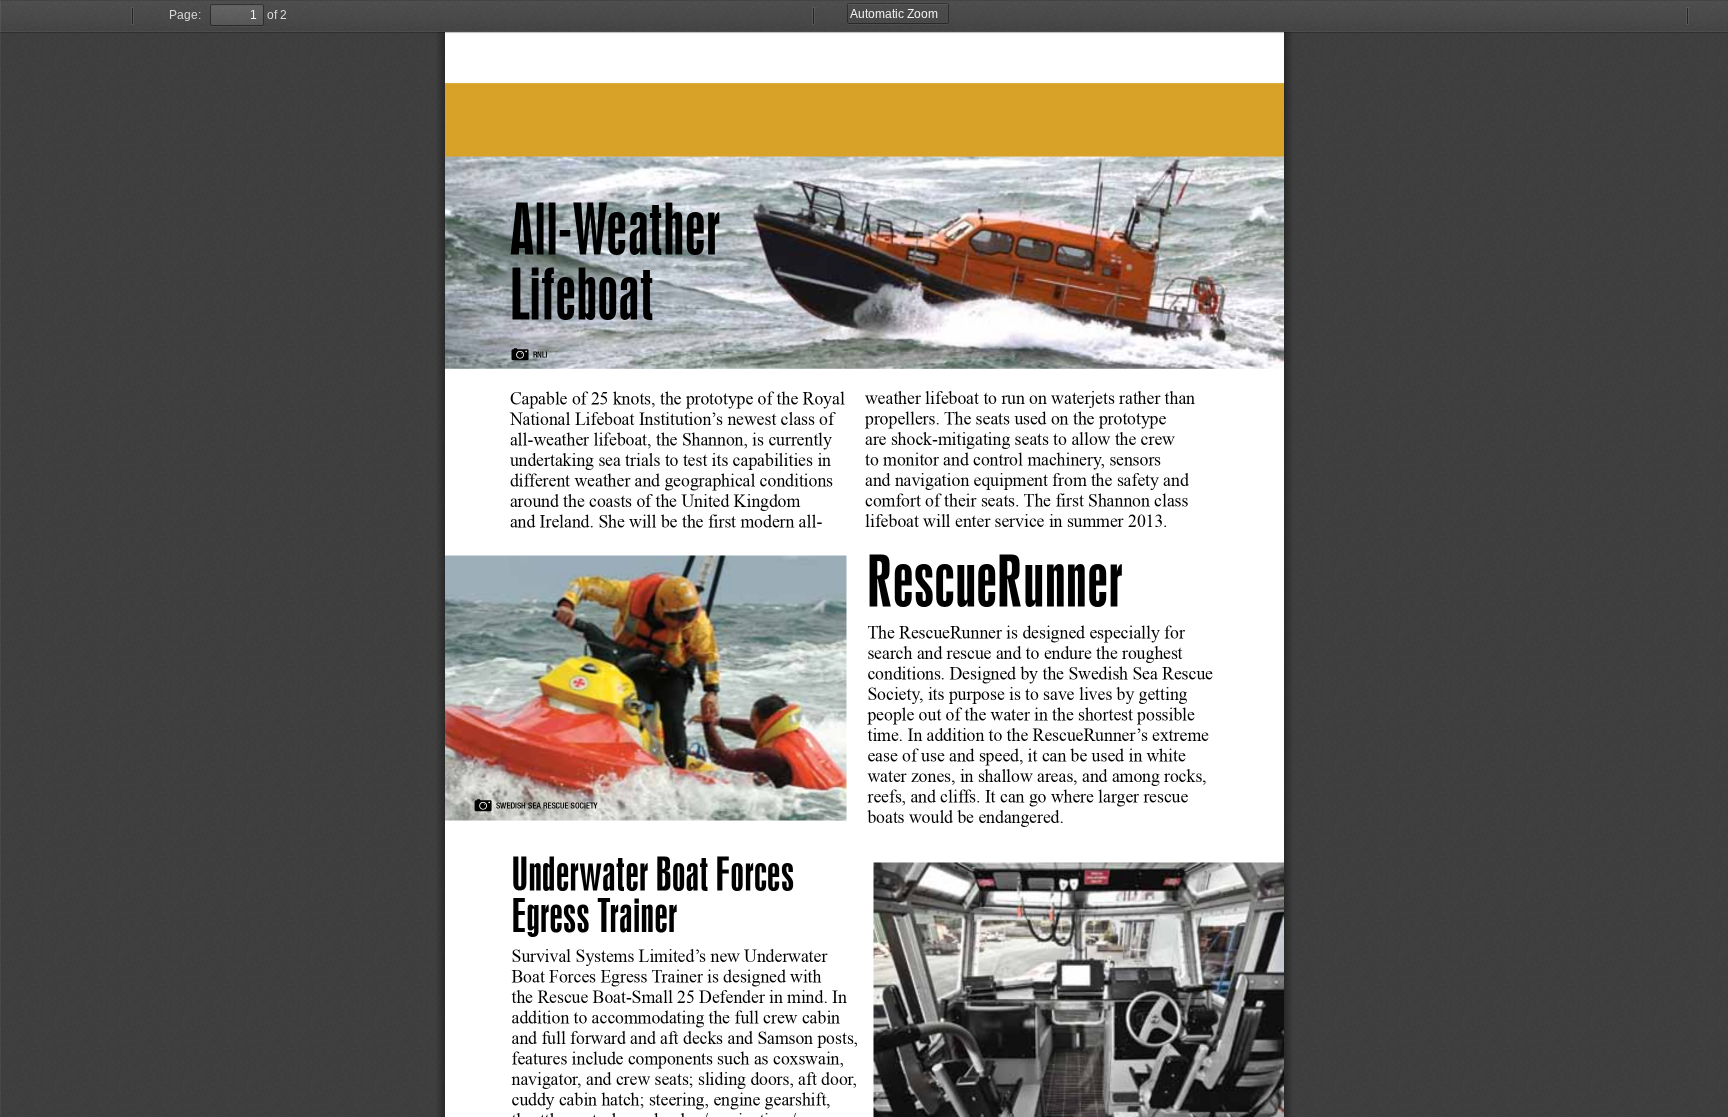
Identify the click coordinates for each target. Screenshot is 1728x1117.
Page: (185, 15)
